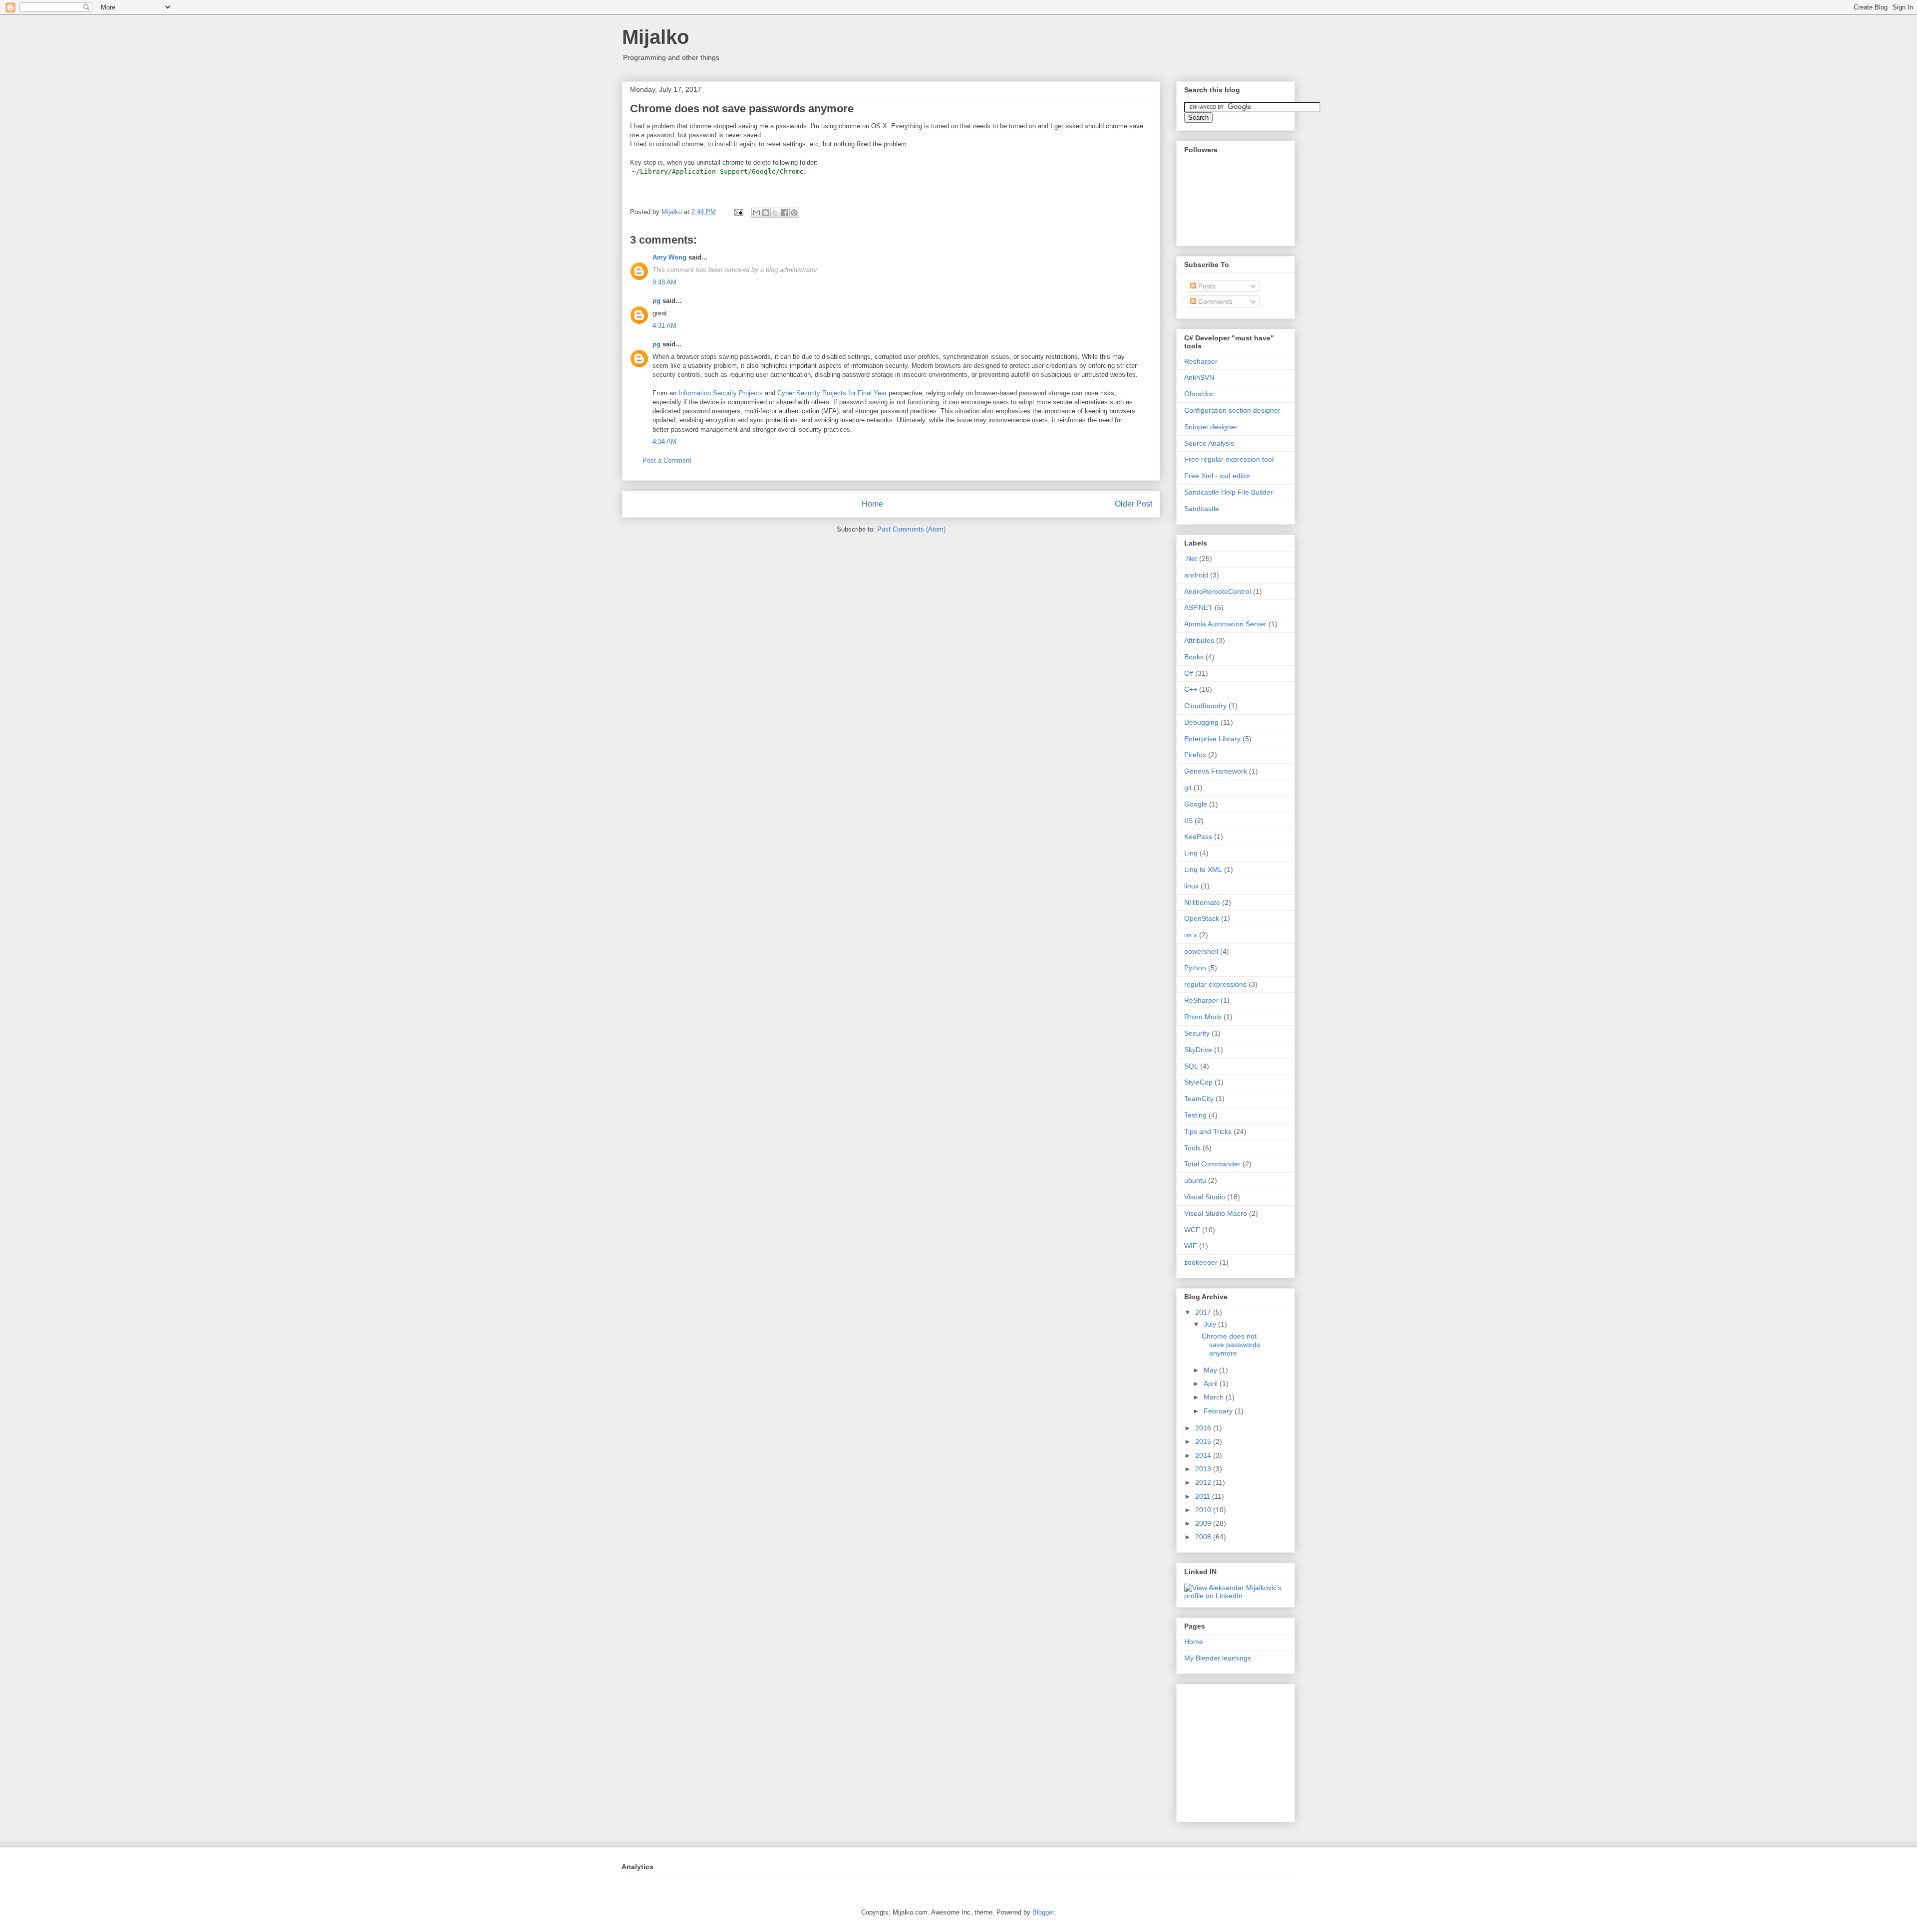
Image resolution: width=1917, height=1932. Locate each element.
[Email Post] (738, 212)
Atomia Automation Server (1225, 624)
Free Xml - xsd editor (1217, 476)
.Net (1191, 558)
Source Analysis (1209, 443)
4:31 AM (664, 326)
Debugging (1201, 722)
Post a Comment (667, 460)
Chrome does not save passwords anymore (1231, 1345)
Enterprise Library (1212, 739)
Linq (1191, 853)
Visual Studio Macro (1216, 1213)
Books (1194, 657)
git (1188, 788)
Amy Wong (669, 257)
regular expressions (1215, 984)
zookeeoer (1201, 1262)
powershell (1201, 951)
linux (1191, 886)
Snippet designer (1211, 427)
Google (1196, 804)
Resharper (1201, 361)
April (1212, 1383)
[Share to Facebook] (785, 213)
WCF (1192, 1230)
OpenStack (1202, 918)
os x (1191, 935)
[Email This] (756, 213)
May (1211, 1370)
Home (872, 504)
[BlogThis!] (766, 213)
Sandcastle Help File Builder (1229, 492)
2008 (1204, 1537)
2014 (1204, 1455)
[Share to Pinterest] (794, 213)
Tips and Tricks (1208, 1131)
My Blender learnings (1218, 1658)
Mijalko (655, 37)
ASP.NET (1198, 607)
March (1215, 1397)
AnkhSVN (1199, 377)
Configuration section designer (1232, 410)
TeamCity (1199, 1099)
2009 (1204, 1523)
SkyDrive (1198, 1050)
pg (656, 301)
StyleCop (1198, 1082)
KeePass (1198, 836)
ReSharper (1201, 1000)
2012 (1204, 1482)
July (1211, 1324)
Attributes (1199, 640)
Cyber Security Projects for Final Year (832, 393)
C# (1189, 673)
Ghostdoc (1199, 394)
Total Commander (1212, 1164)
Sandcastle (1202, 509)
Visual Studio (1205, 1197)
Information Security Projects (721, 393)
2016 (1204, 1428)
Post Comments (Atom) (911, 529)
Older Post (1133, 504)
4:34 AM (664, 441)
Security (1197, 1033)
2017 (1204, 1312)
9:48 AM (664, 282)
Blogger (1043, 1912)
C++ (1191, 689)
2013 (1204, 1469)
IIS (1188, 821)
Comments (1214, 301)
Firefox (1195, 755)
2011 (1204, 1496)
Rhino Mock (1203, 1017)
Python (1195, 968)
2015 (1204, 1441)
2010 (1204, 1510)
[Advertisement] (1247, 1750)
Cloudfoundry (1205, 706)
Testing (1195, 1115)
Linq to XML (1203, 869)
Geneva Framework (1216, 771)
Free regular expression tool (1229, 459)
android (1196, 575)
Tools (1192, 1148)
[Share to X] (775, 213)
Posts (1206, 286)
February (1219, 1411)
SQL (1191, 1066)
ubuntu (1195, 1180)
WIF (1191, 1246)
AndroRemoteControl (1218, 591)
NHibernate (1202, 902)
